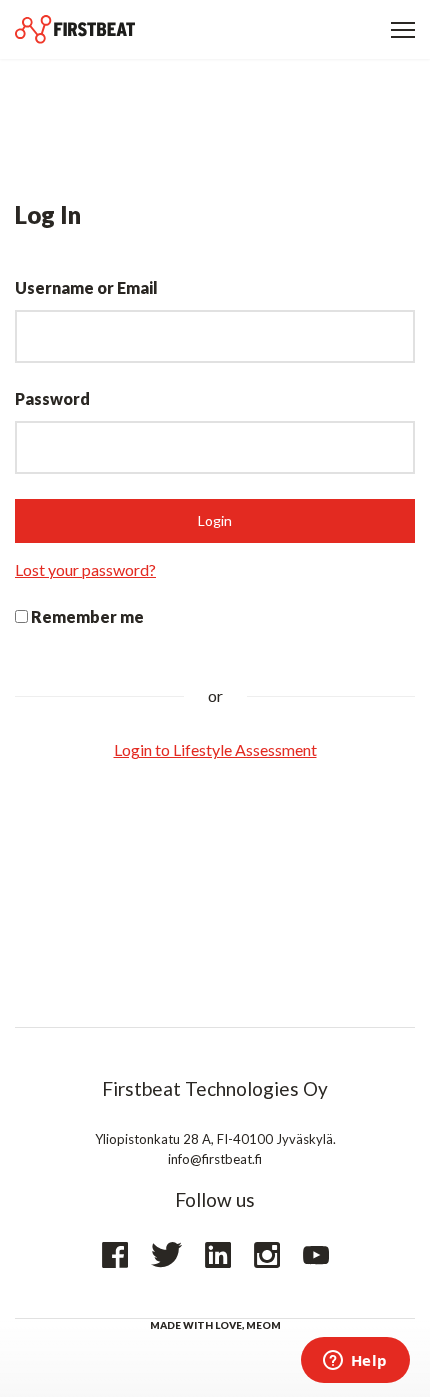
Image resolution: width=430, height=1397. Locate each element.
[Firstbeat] (75, 29)
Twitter (166, 1255)
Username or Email (86, 287)
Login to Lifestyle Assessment (215, 749)
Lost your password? (85, 569)
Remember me (86, 616)
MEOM (263, 1325)
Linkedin (218, 1255)
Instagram (267, 1255)
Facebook (115, 1255)
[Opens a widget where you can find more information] (355, 1362)
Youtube (316, 1255)
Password (52, 398)
